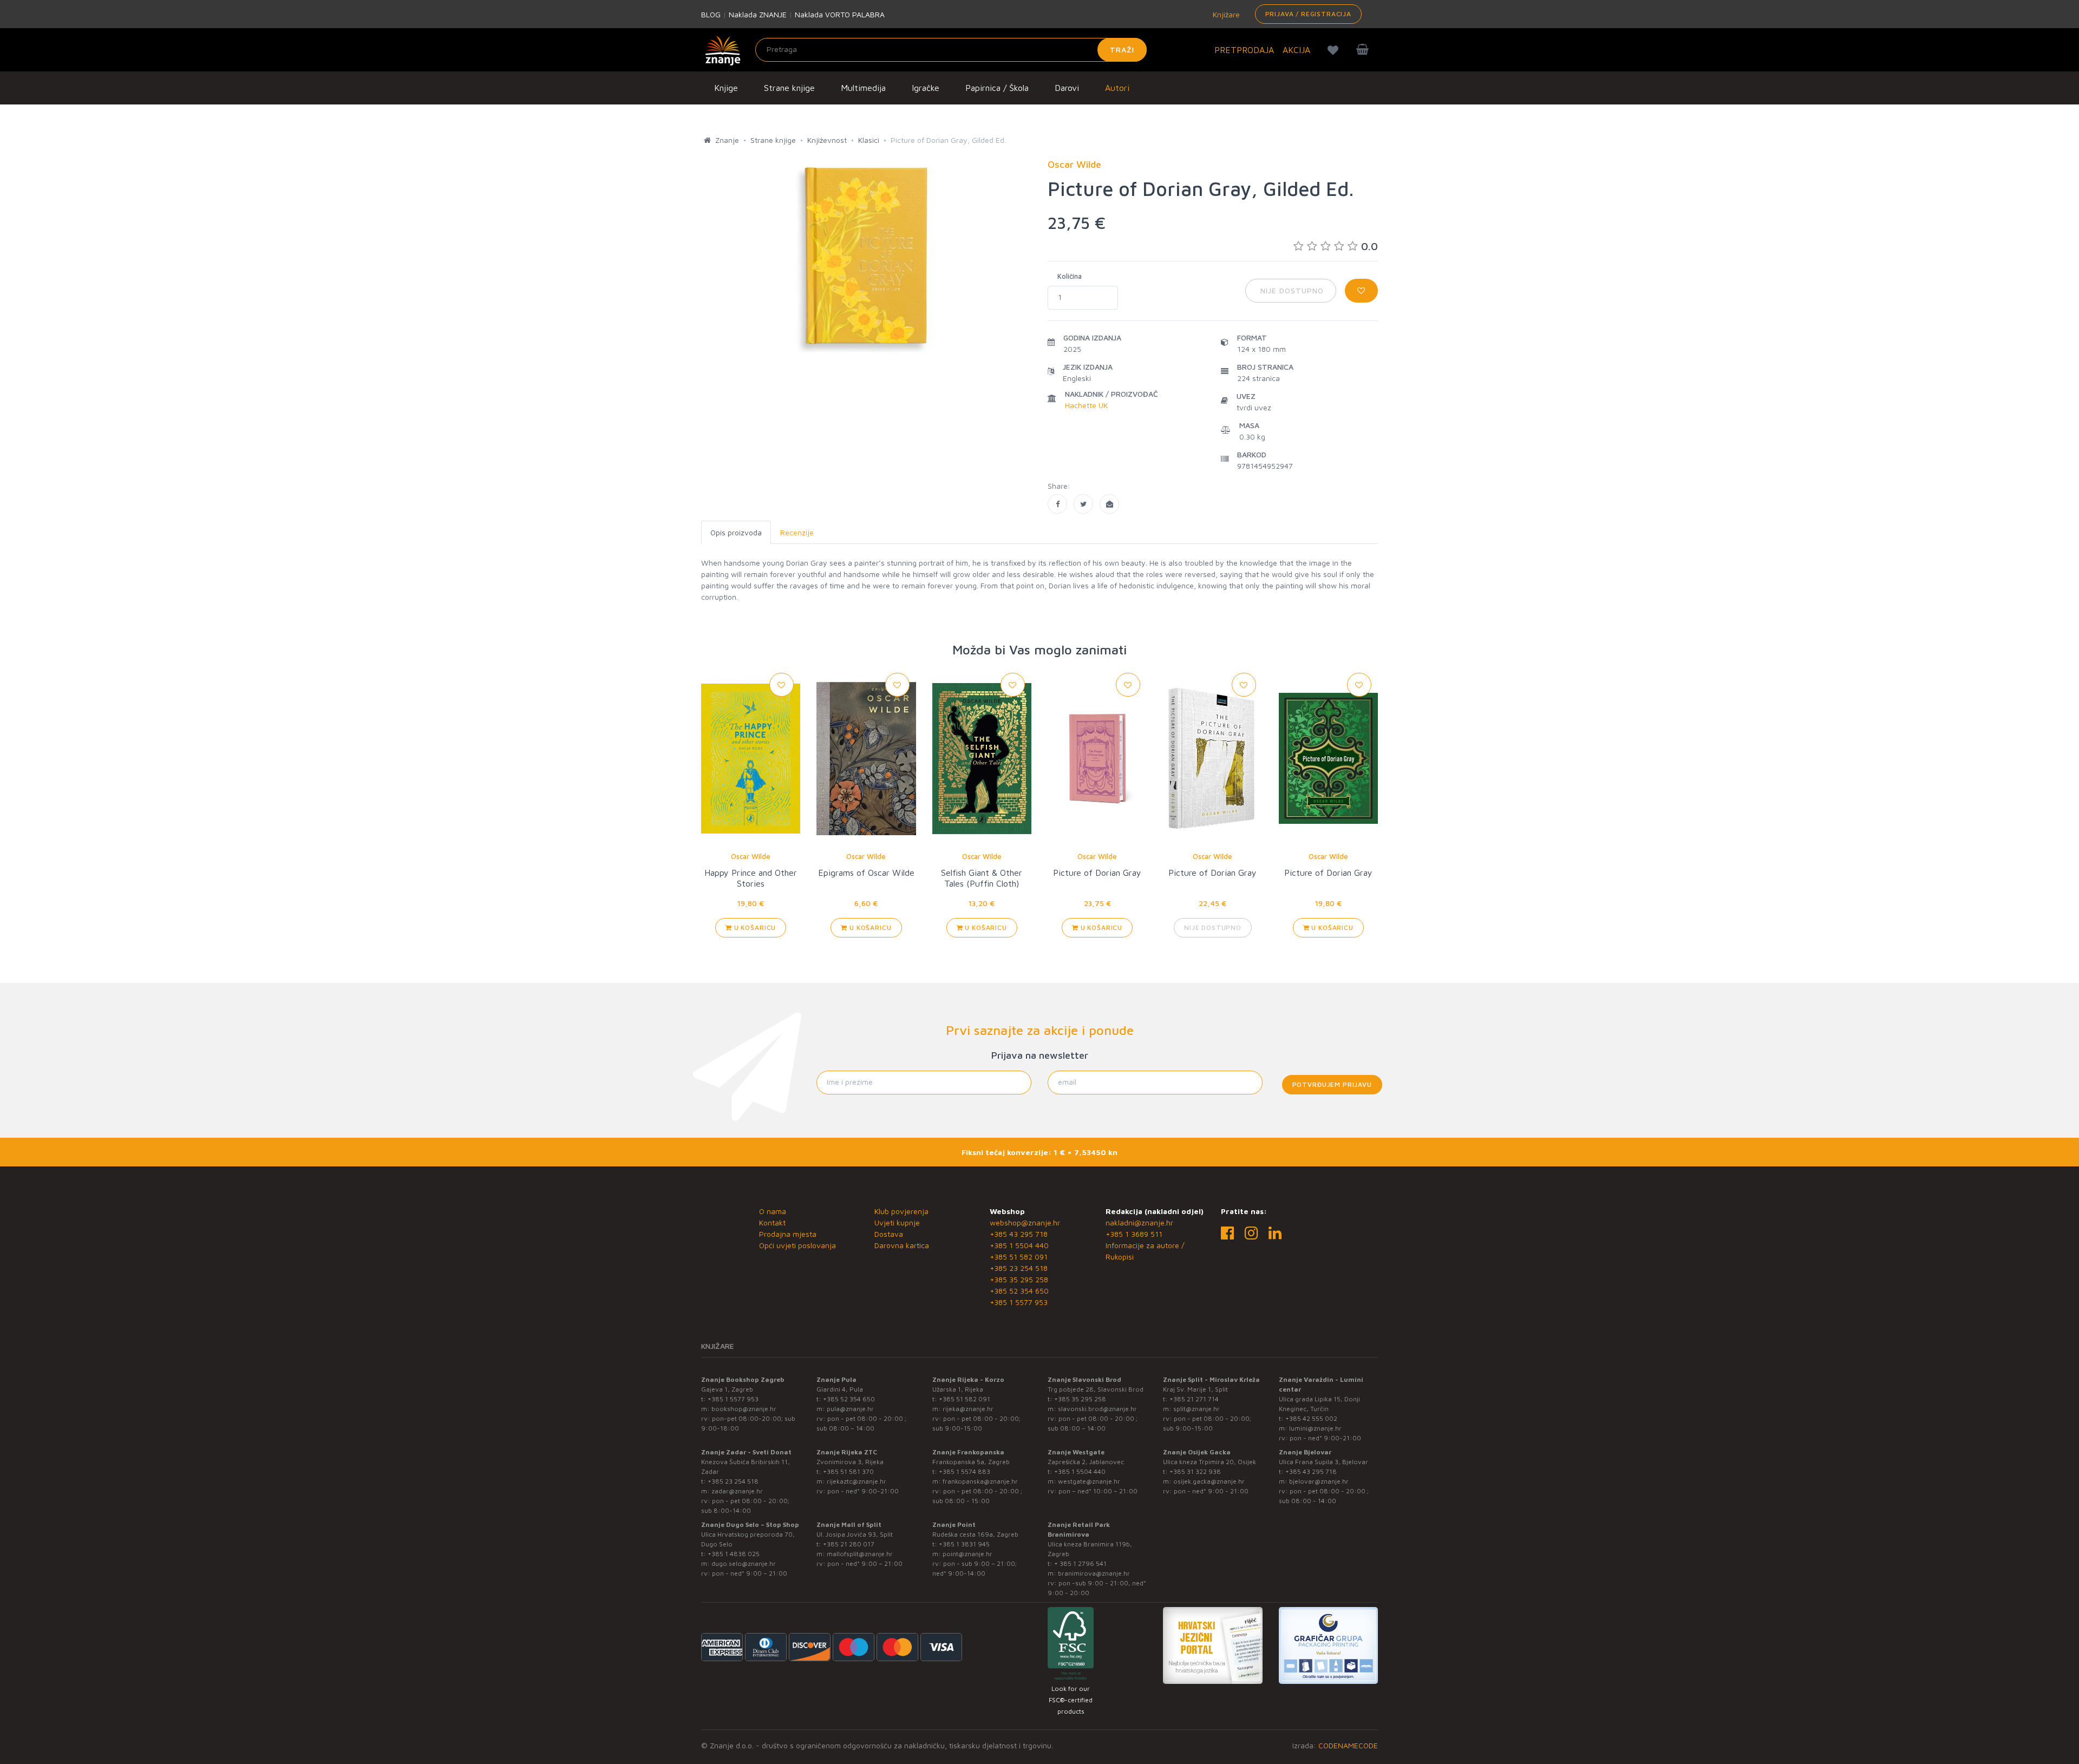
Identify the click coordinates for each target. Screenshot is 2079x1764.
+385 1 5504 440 (1019, 1245)
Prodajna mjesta (788, 1234)
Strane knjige (789, 88)
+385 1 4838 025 (734, 1554)
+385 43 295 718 (1019, 1234)
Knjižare (1225, 14)
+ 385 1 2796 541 (1080, 1563)
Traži (1122, 50)
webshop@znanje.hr (1025, 1222)
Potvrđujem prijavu (1332, 1084)
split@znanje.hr (1197, 1409)
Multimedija (863, 88)
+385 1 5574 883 (965, 1471)
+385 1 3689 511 (1134, 1234)
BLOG (711, 14)
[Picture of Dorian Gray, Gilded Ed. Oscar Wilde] (1057, 504)
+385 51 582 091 (1019, 1257)
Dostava (889, 1234)
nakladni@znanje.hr (1139, 1222)
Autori (1117, 88)
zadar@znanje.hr (737, 1491)
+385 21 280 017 (849, 1544)
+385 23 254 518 (1019, 1268)
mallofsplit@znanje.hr (860, 1554)
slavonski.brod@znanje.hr (1097, 1409)
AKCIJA (1296, 50)
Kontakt (772, 1222)
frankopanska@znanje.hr (980, 1481)
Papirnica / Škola (997, 88)
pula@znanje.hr (850, 1409)
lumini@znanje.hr (1315, 1428)
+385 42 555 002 (1311, 1418)
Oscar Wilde (751, 856)
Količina (1070, 276)
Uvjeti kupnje (897, 1222)
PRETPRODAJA (1244, 50)
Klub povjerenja (901, 1211)
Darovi (1067, 88)
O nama (773, 1211)
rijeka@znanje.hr (968, 1409)
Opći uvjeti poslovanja (797, 1245)
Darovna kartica (902, 1245)
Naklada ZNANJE (758, 14)
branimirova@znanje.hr (1094, 1573)
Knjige (726, 88)
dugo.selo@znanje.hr (744, 1563)
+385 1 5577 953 (1019, 1302)
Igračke (926, 88)
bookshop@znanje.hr (744, 1409)
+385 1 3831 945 (964, 1544)
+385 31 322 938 (1195, 1471)
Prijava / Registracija (1308, 14)
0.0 (1369, 246)
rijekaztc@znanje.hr (857, 1481)
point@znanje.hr (967, 1554)
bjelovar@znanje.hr (1319, 1481)
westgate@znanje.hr (1089, 1481)
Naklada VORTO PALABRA (840, 14)
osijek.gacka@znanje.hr (1209, 1481)
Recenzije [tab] (797, 532)
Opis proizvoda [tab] (736, 532)
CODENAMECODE (1348, 1745)
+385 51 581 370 (848, 1471)
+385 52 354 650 (1019, 1291)
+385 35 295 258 (1019, 1279)
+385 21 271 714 (1194, 1399)
